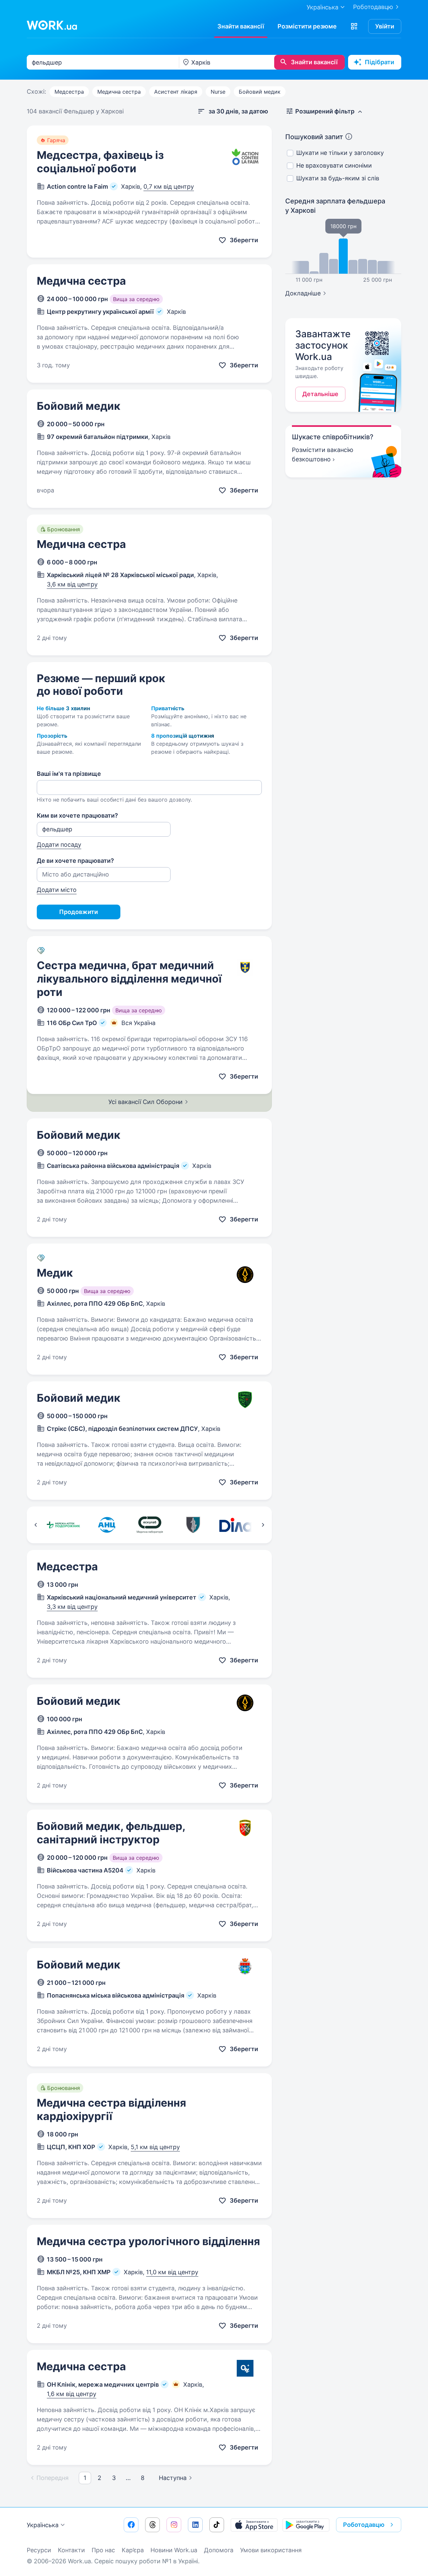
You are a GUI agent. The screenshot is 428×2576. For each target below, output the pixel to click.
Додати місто (57, 890)
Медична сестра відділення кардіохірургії (112, 2109)
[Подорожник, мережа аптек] (63, 1525)
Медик (55, 1273)
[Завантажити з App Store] (254, 2525)
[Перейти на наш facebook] (131, 2525)
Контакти (71, 2550)
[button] (354, 26)
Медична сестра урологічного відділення (148, 2241)
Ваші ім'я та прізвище (69, 774)
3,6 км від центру (72, 584)
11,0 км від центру (172, 2272)
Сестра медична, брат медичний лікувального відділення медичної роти (129, 979)
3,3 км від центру (72, 1607)
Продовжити (79, 912)
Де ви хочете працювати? (75, 861)
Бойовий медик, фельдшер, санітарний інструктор (111, 1833)
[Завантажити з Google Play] (306, 2525)
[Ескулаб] (150, 1525)
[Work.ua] (52, 25)
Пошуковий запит (314, 137)
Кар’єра (133, 2550)
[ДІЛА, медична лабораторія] (236, 1525)
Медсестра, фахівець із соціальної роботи (100, 162)
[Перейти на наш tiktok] (217, 2525)
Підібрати (380, 62)
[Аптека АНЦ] (106, 1525)
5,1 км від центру (155, 2147)
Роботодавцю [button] (364, 2525)
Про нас (103, 2550)
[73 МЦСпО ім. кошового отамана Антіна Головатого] (193, 1525)
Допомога (219, 2550)
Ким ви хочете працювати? (77, 815)
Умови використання (271, 2550)
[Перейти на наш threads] (152, 2525)
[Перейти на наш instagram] (174, 2525)
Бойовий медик (260, 92)
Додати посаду (59, 845)
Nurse (218, 92)
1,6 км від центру (72, 2394)
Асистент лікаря (176, 92)
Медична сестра (119, 92)
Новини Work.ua (174, 2550)
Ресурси (39, 2550)
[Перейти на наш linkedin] (195, 2525)
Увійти (385, 26)
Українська (43, 2525)
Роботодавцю (373, 7)
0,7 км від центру (169, 187)
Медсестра (69, 92)
